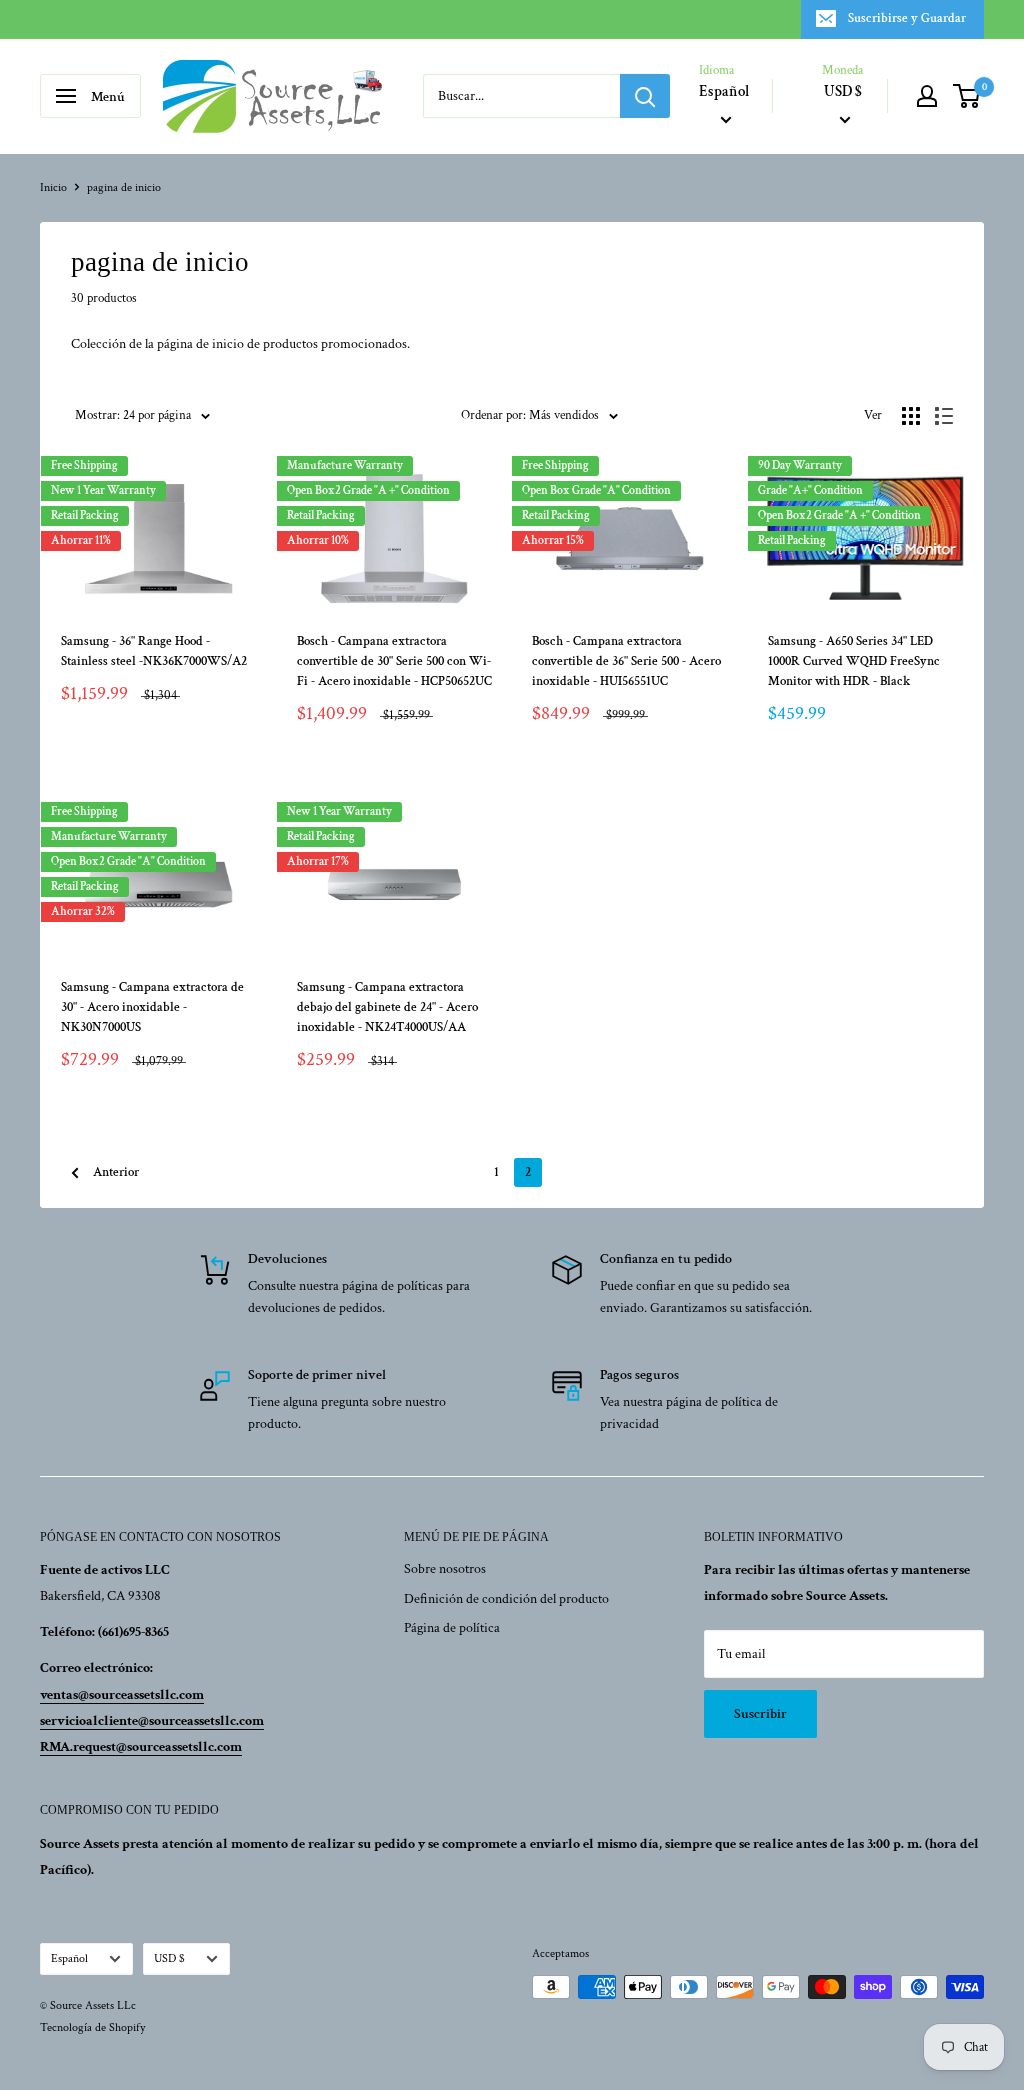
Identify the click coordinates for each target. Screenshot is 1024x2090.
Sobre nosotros (445, 1569)
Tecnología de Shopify (92, 2027)
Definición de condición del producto (506, 1599)
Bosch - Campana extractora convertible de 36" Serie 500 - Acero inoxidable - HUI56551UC (626, 661)
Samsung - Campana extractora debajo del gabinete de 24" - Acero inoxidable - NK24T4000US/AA (387, 1007)
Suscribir (760, 1714)
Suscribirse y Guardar (907, 18)
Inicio (53, 187)
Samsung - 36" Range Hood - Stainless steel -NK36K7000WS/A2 (154, 651)
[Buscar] (645, 96)
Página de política (452, 1628)
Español (69, 1958)
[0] (967, 96)
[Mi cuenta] (927, 96)
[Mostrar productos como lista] (944, 416)
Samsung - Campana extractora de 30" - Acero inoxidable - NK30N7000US (152, 1007)
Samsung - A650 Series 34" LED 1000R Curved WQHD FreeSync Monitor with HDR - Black (854, 661)
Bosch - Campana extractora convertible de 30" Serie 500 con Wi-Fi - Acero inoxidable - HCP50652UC (394, 661)
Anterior (116, 1172)
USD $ (169, 1958)
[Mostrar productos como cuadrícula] (911, 416)
